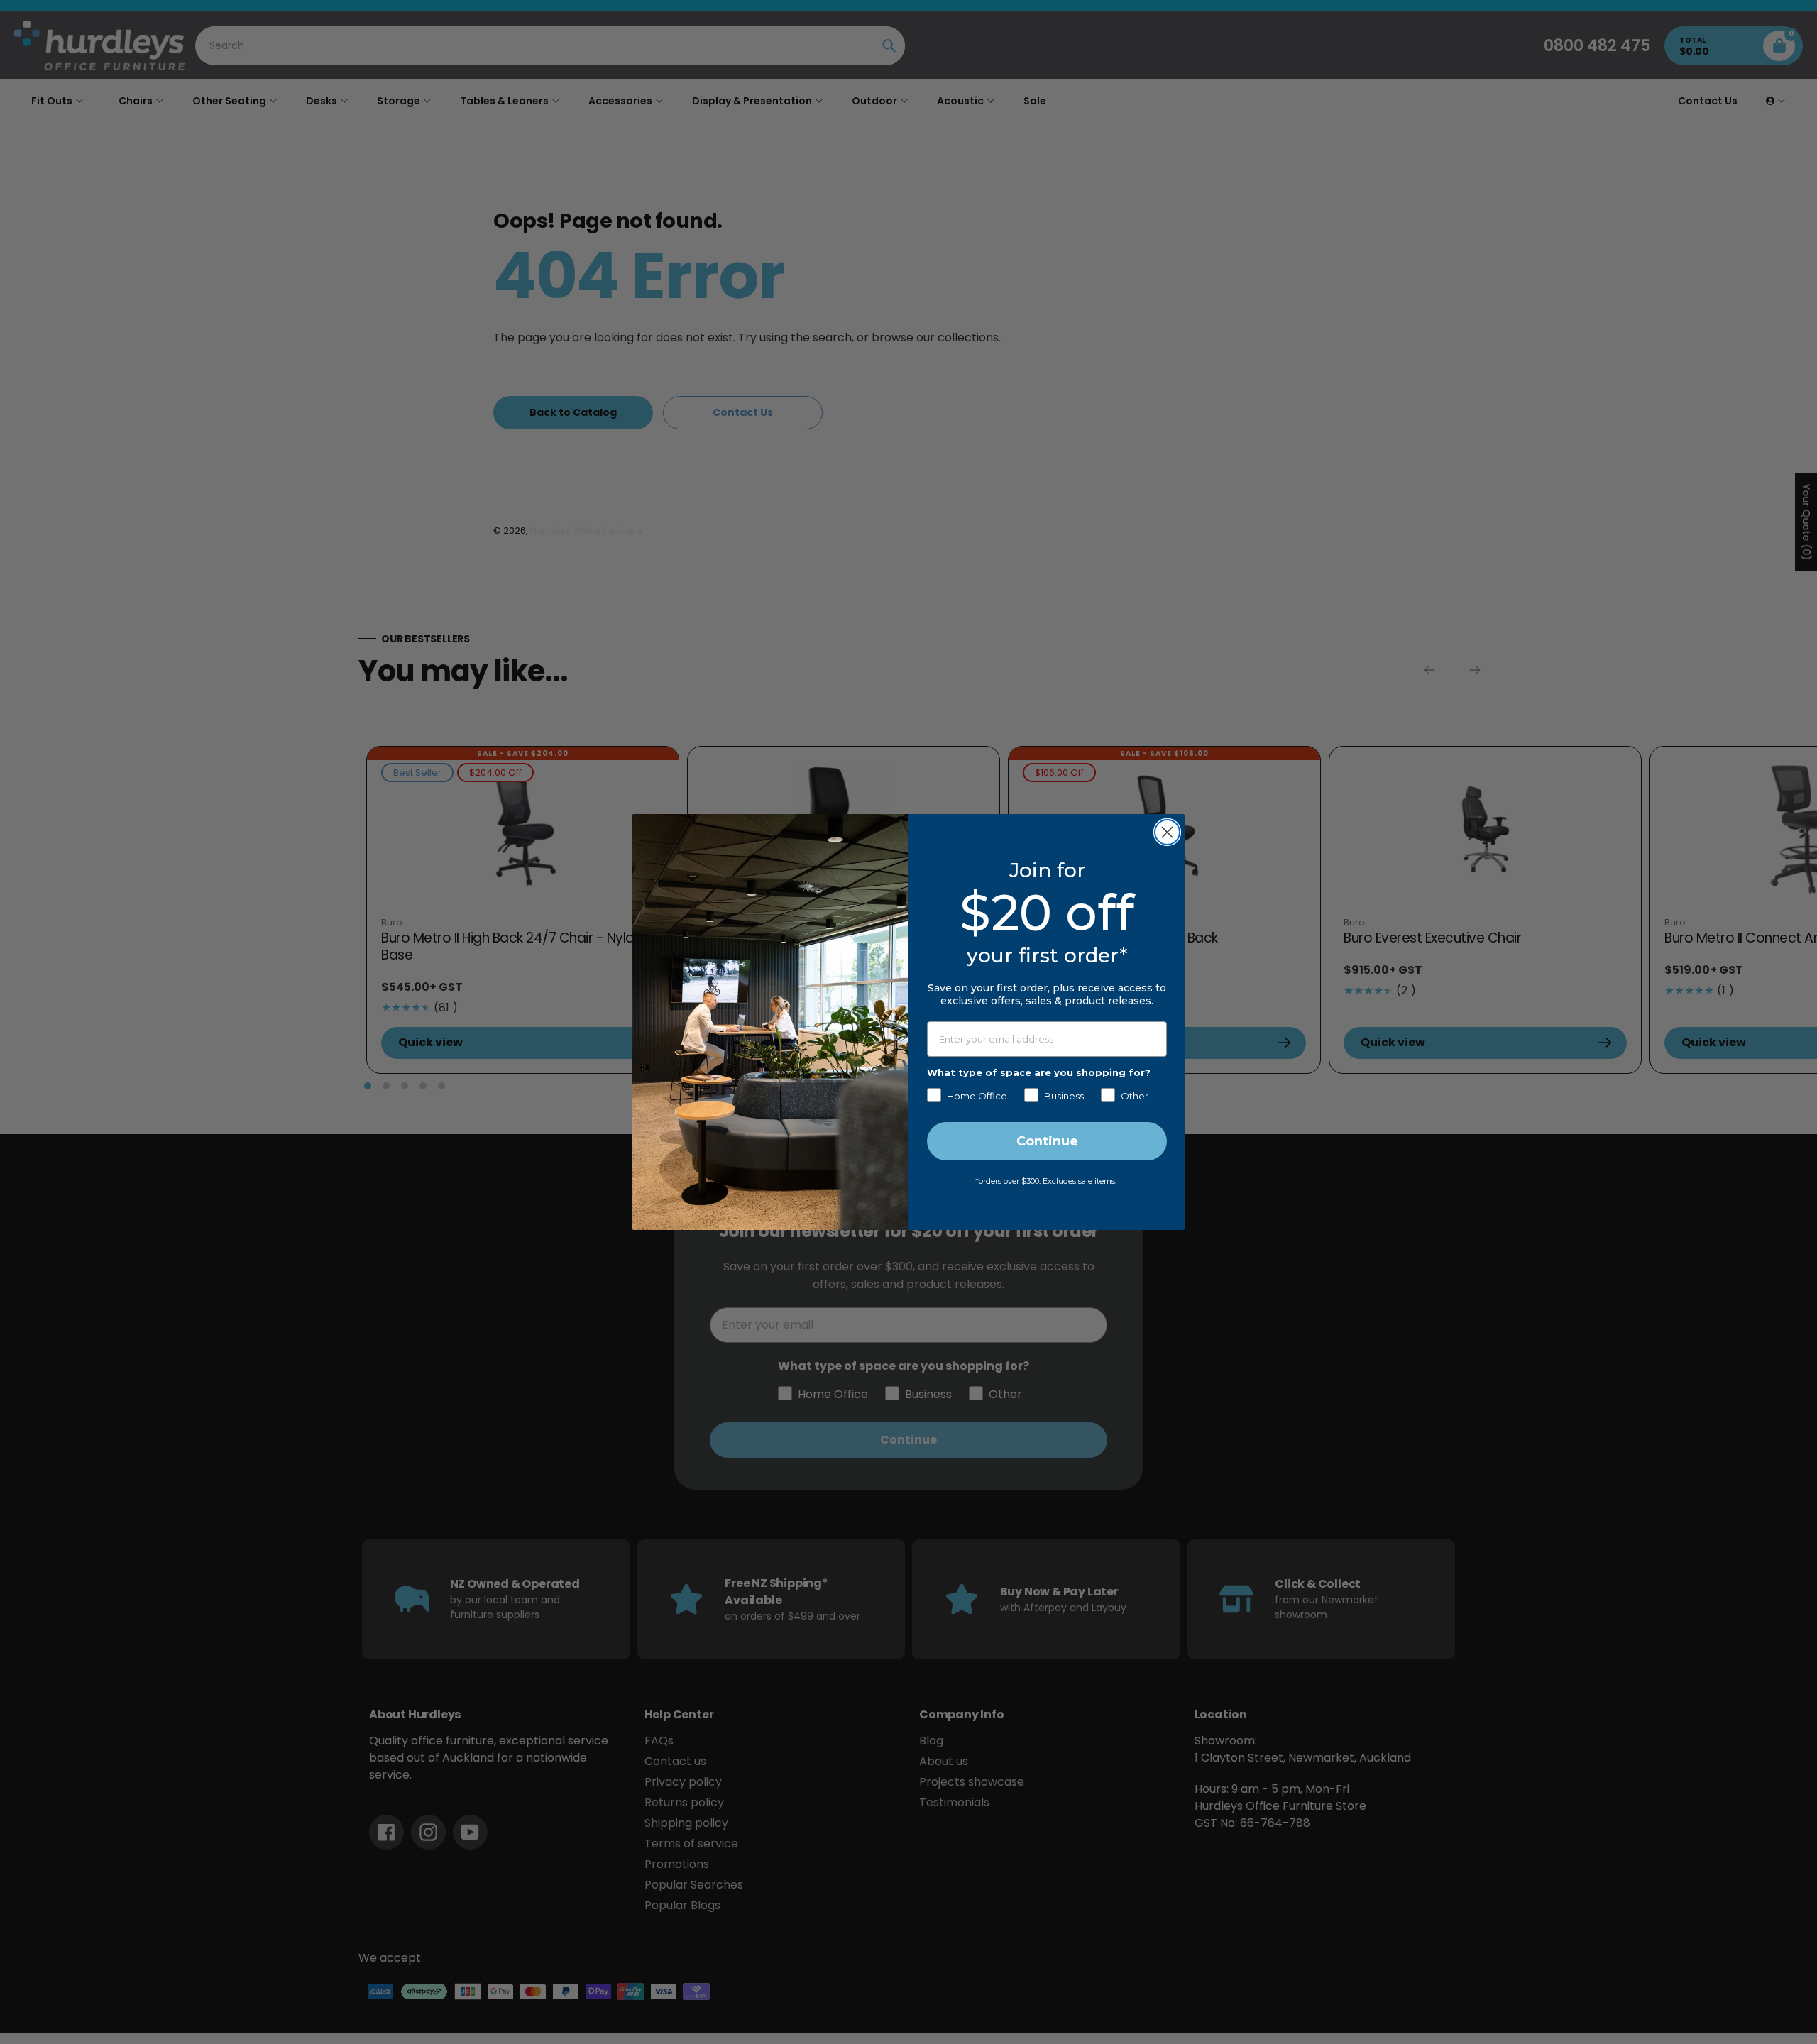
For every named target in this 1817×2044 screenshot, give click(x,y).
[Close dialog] (1167, 832)
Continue (1047, 1141)
